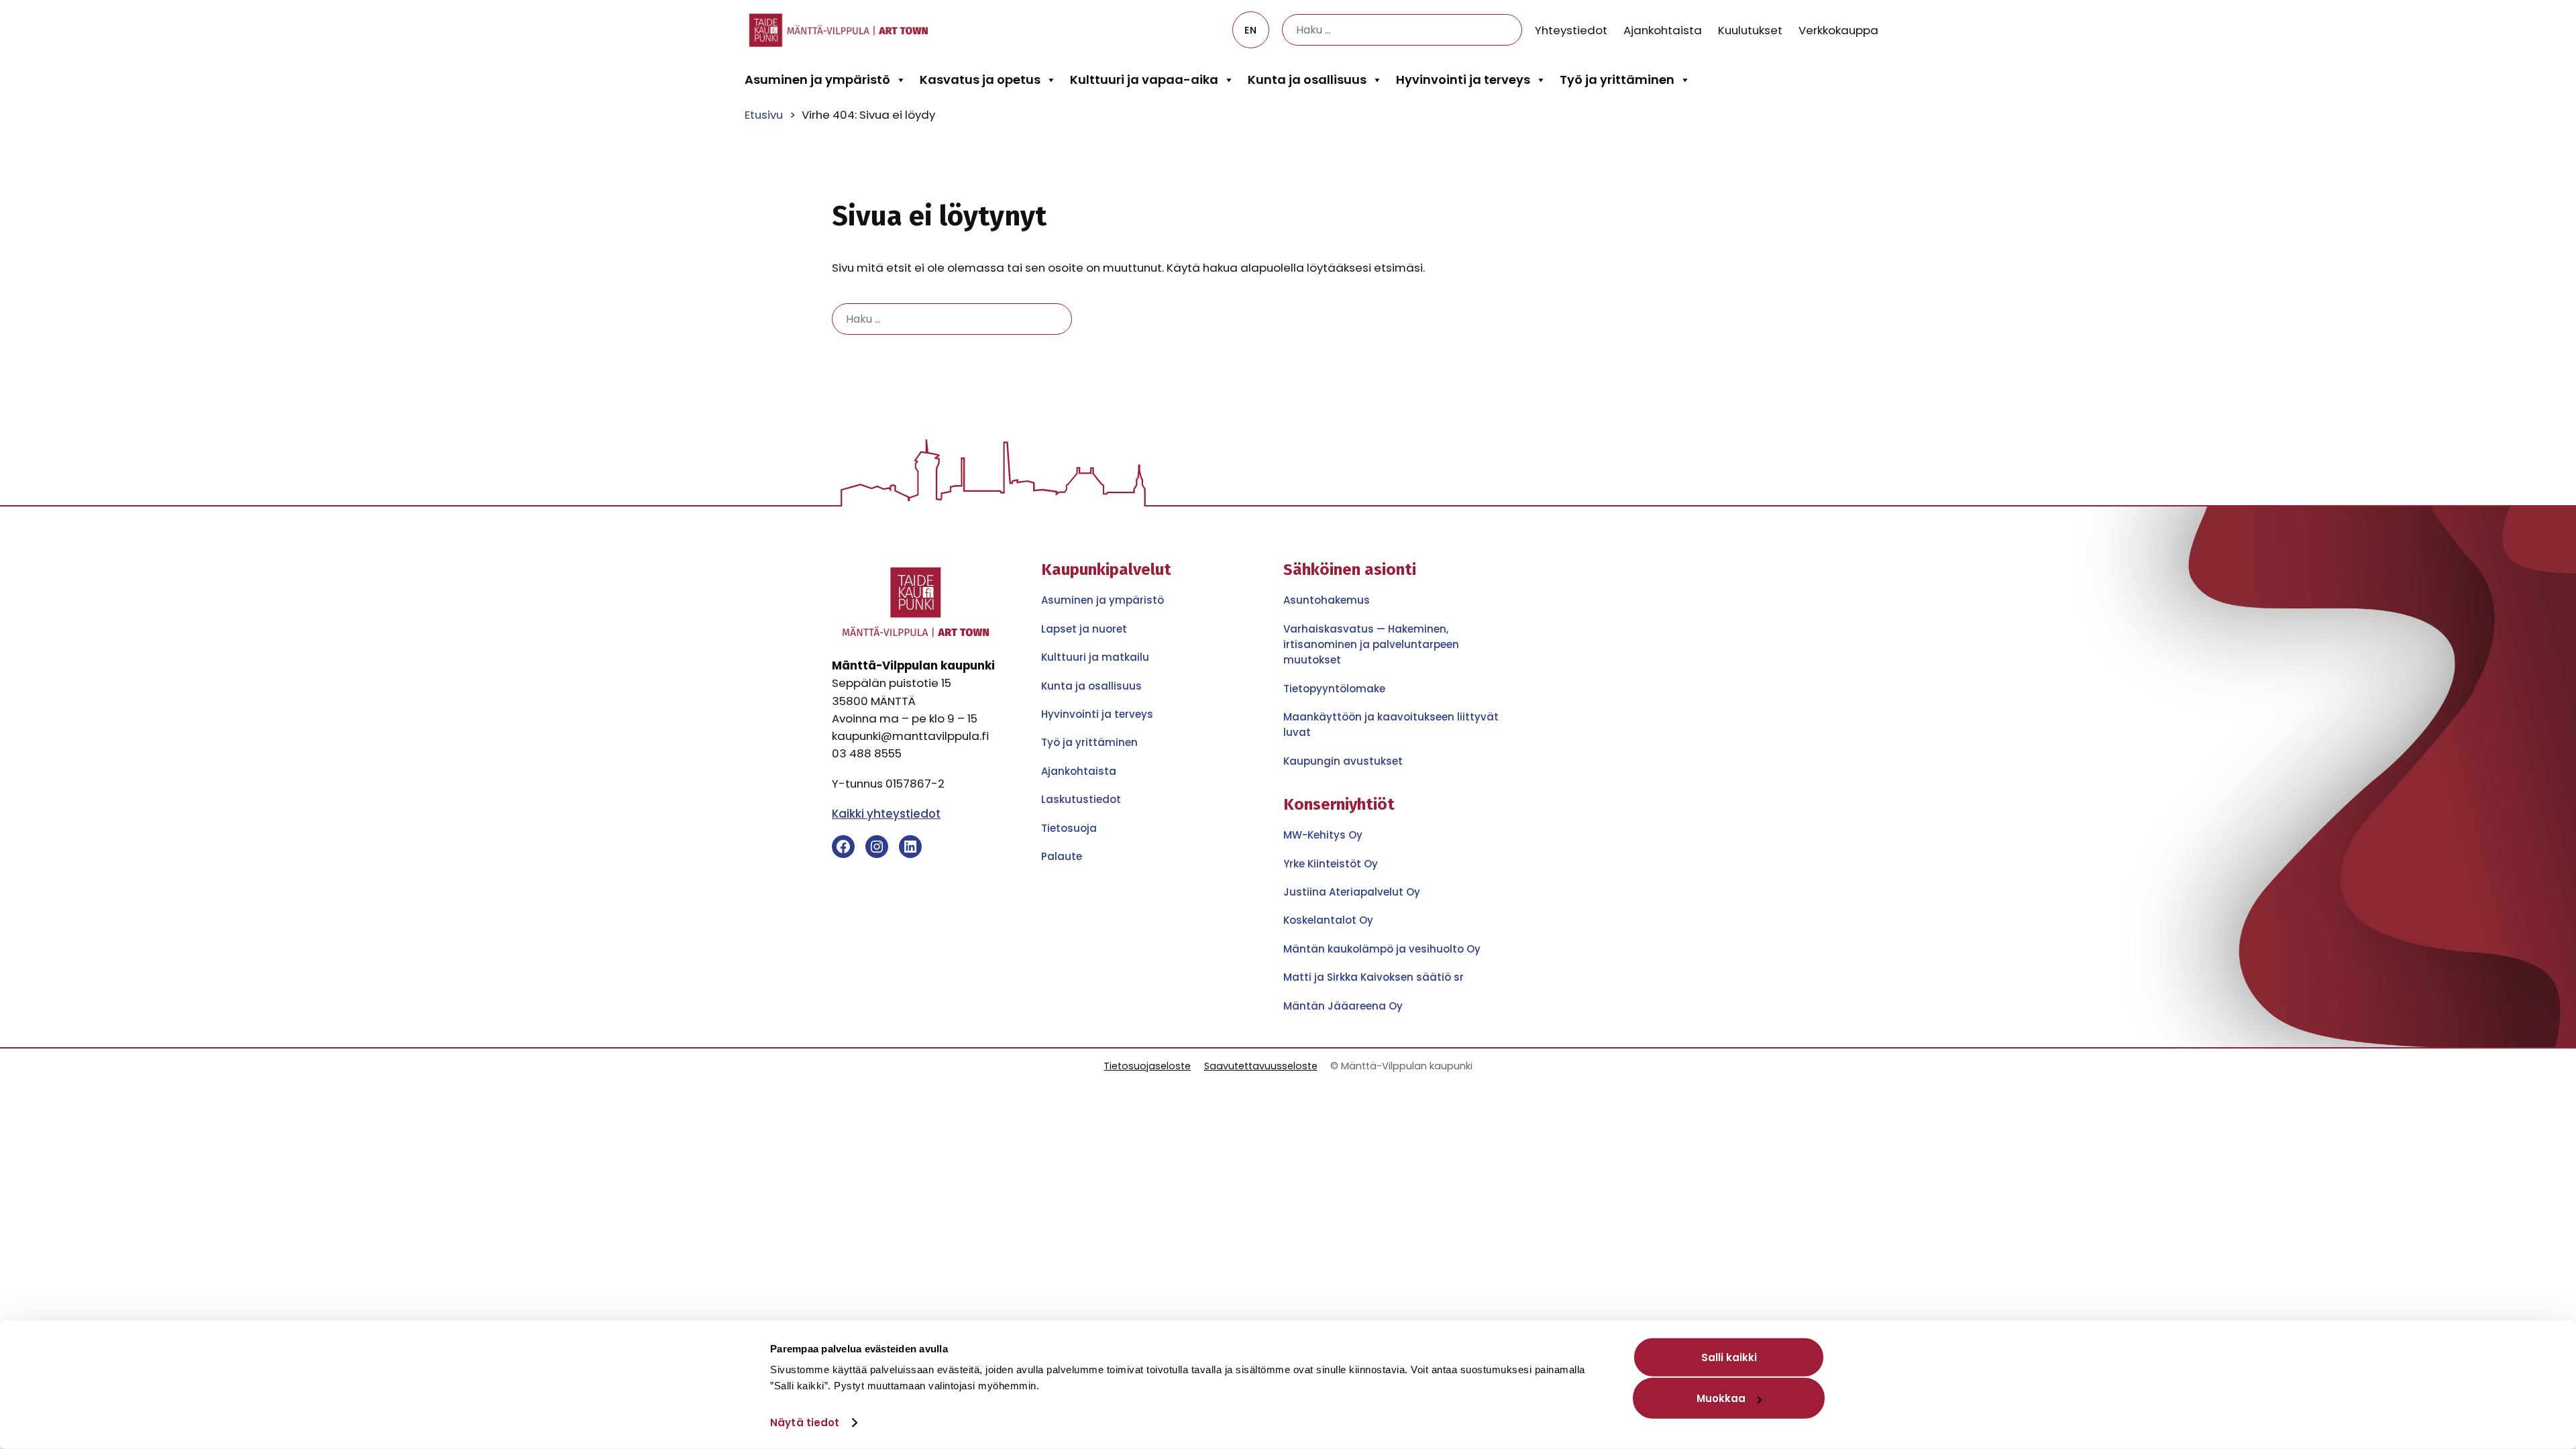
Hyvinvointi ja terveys (1463, 79)
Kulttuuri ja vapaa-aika (1144, 79)
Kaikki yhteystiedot (886, 814)
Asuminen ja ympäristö (817, 79)
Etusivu (764, 115)
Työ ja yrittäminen (1617, 79)
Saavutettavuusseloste (1261, 1066)
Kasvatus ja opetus (980, 79)
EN (1250, 30)
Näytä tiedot (805, 1423)
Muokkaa (1721, 1398)
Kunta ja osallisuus (1307, 79)
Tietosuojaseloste (1147, 1066)
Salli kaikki (1729, 1357)
